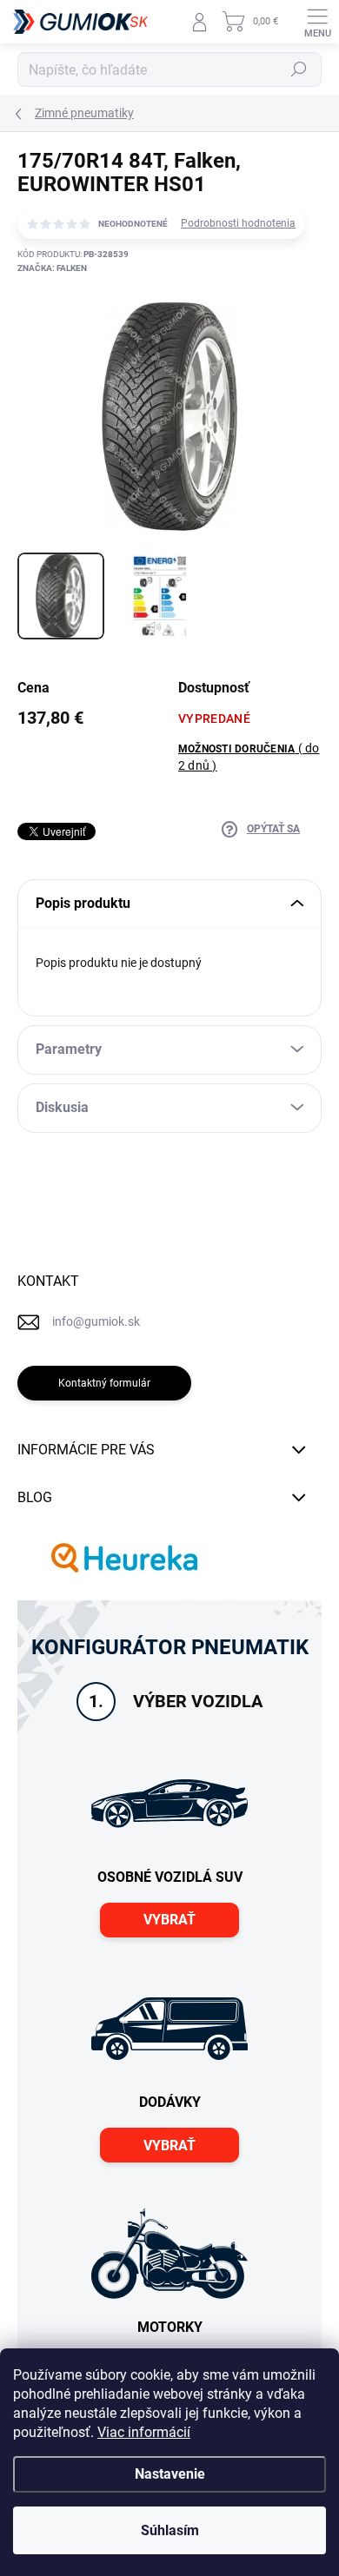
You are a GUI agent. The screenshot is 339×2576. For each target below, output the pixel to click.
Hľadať (299, 70)
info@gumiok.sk (96, 1321)
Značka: (52, 268)
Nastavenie (170, 2474)
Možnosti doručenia (249, 756)
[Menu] (317, 22)
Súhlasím (170, 2530)
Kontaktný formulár (104, 1383)
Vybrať (169, 1920)
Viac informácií (144, 2432)
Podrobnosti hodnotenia (238, 223)
